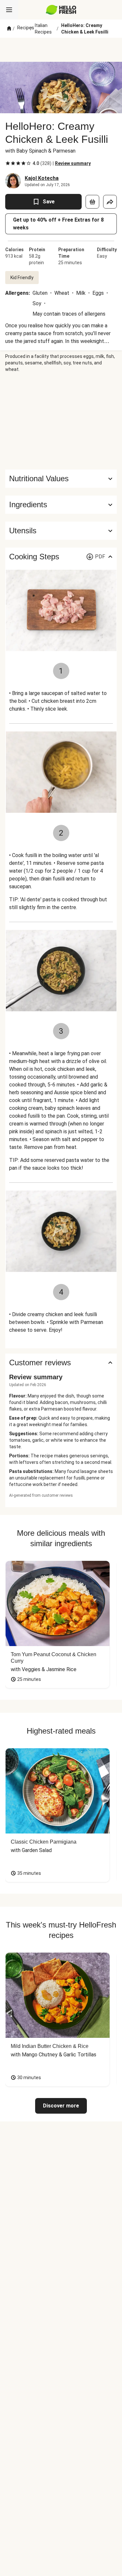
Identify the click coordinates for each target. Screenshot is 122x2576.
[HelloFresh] (61, 10)
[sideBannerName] (61, 421)
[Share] (110, 202)
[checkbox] (8, 163)
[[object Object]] (92, 202)
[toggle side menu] (9, 10)
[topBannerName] (61, 50)
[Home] (9, 29)
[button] (61, 505)
